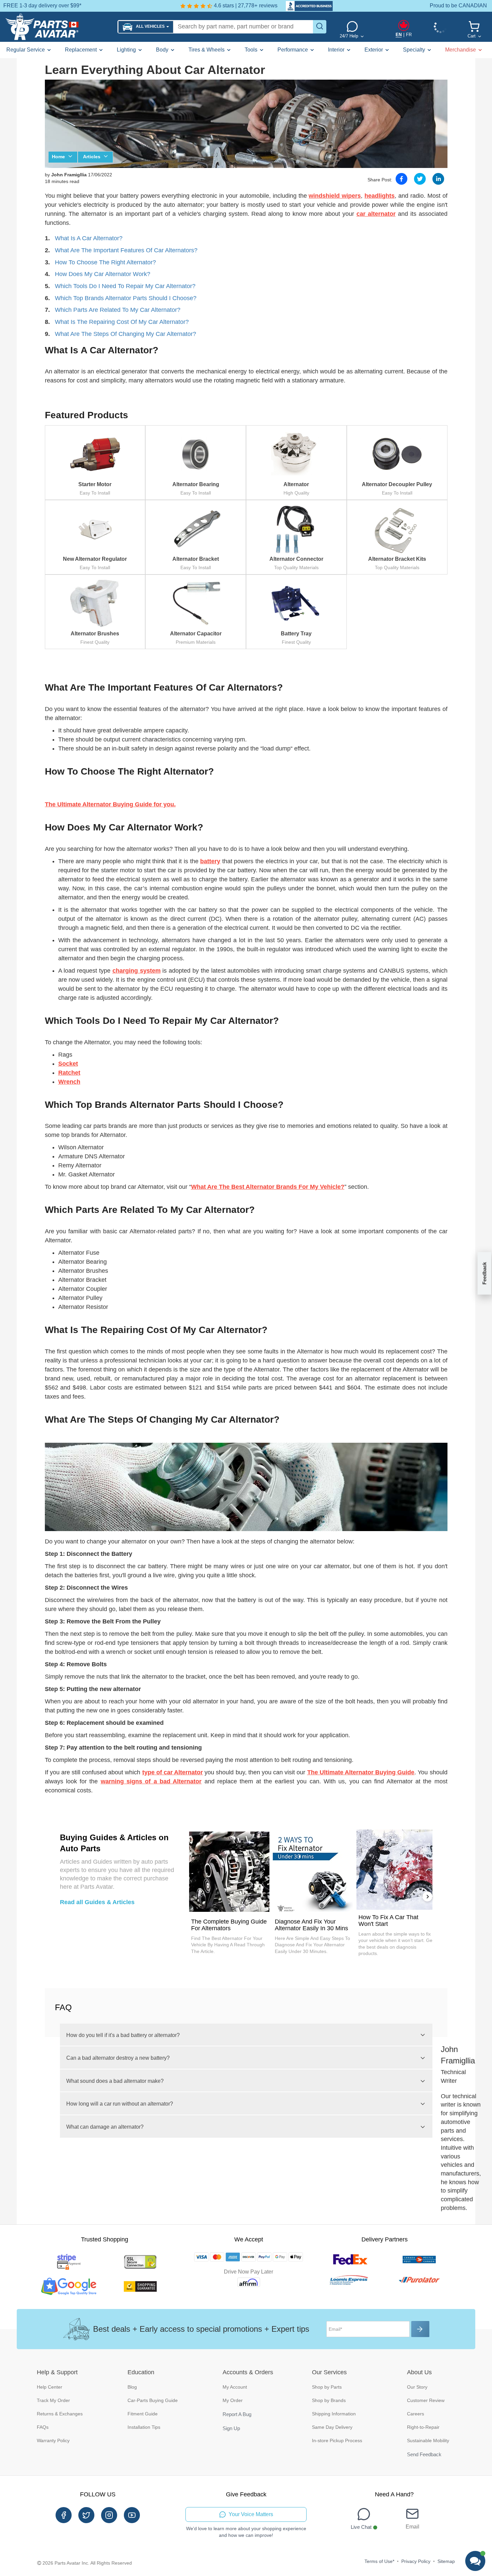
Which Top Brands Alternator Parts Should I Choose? (126, 298)
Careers (416, 2414)
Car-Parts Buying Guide (153, 2400)
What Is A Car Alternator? (89, 238)
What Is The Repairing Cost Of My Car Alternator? (122, 322)
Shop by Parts (327, 2387)
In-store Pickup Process (337, 2440)
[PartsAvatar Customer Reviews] (306, 6)
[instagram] (109, 2515)
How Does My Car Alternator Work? (103, 274)
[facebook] (64, 2515)
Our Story (417, 2387)
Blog (132, 2387)
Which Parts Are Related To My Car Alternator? (118, 310)
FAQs (43, 2427)
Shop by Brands (329, 2400)
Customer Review (426, 2400)
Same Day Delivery (332, 2427)
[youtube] (132, 2515)
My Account (235, 2387)
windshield (324, 196)
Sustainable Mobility (428, 2440)
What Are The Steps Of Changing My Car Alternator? (126, 334)
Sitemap (446, 2561)
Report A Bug (237, 2414)
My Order (233, 2400)
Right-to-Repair (423, 2427)
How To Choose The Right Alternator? (105, 262)
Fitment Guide (143, 2414)
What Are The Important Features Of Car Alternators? (126, 250)
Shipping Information (334, 2414)
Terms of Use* (379, 2561)
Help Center (50, 2387)
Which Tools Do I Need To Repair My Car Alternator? (125, 286)
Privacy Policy (416, 2561)
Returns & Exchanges (60, 2414)
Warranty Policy (53, 2440)
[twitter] (86, 2515)
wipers (350, 196)
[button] (146, 27)
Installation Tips (144, 2427)
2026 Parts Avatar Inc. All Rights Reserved (87, 2563)
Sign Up (231, 2428)
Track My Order (53, 2400)
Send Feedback (424, 2454)
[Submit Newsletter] (420, 2329)
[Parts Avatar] (59, 27)
